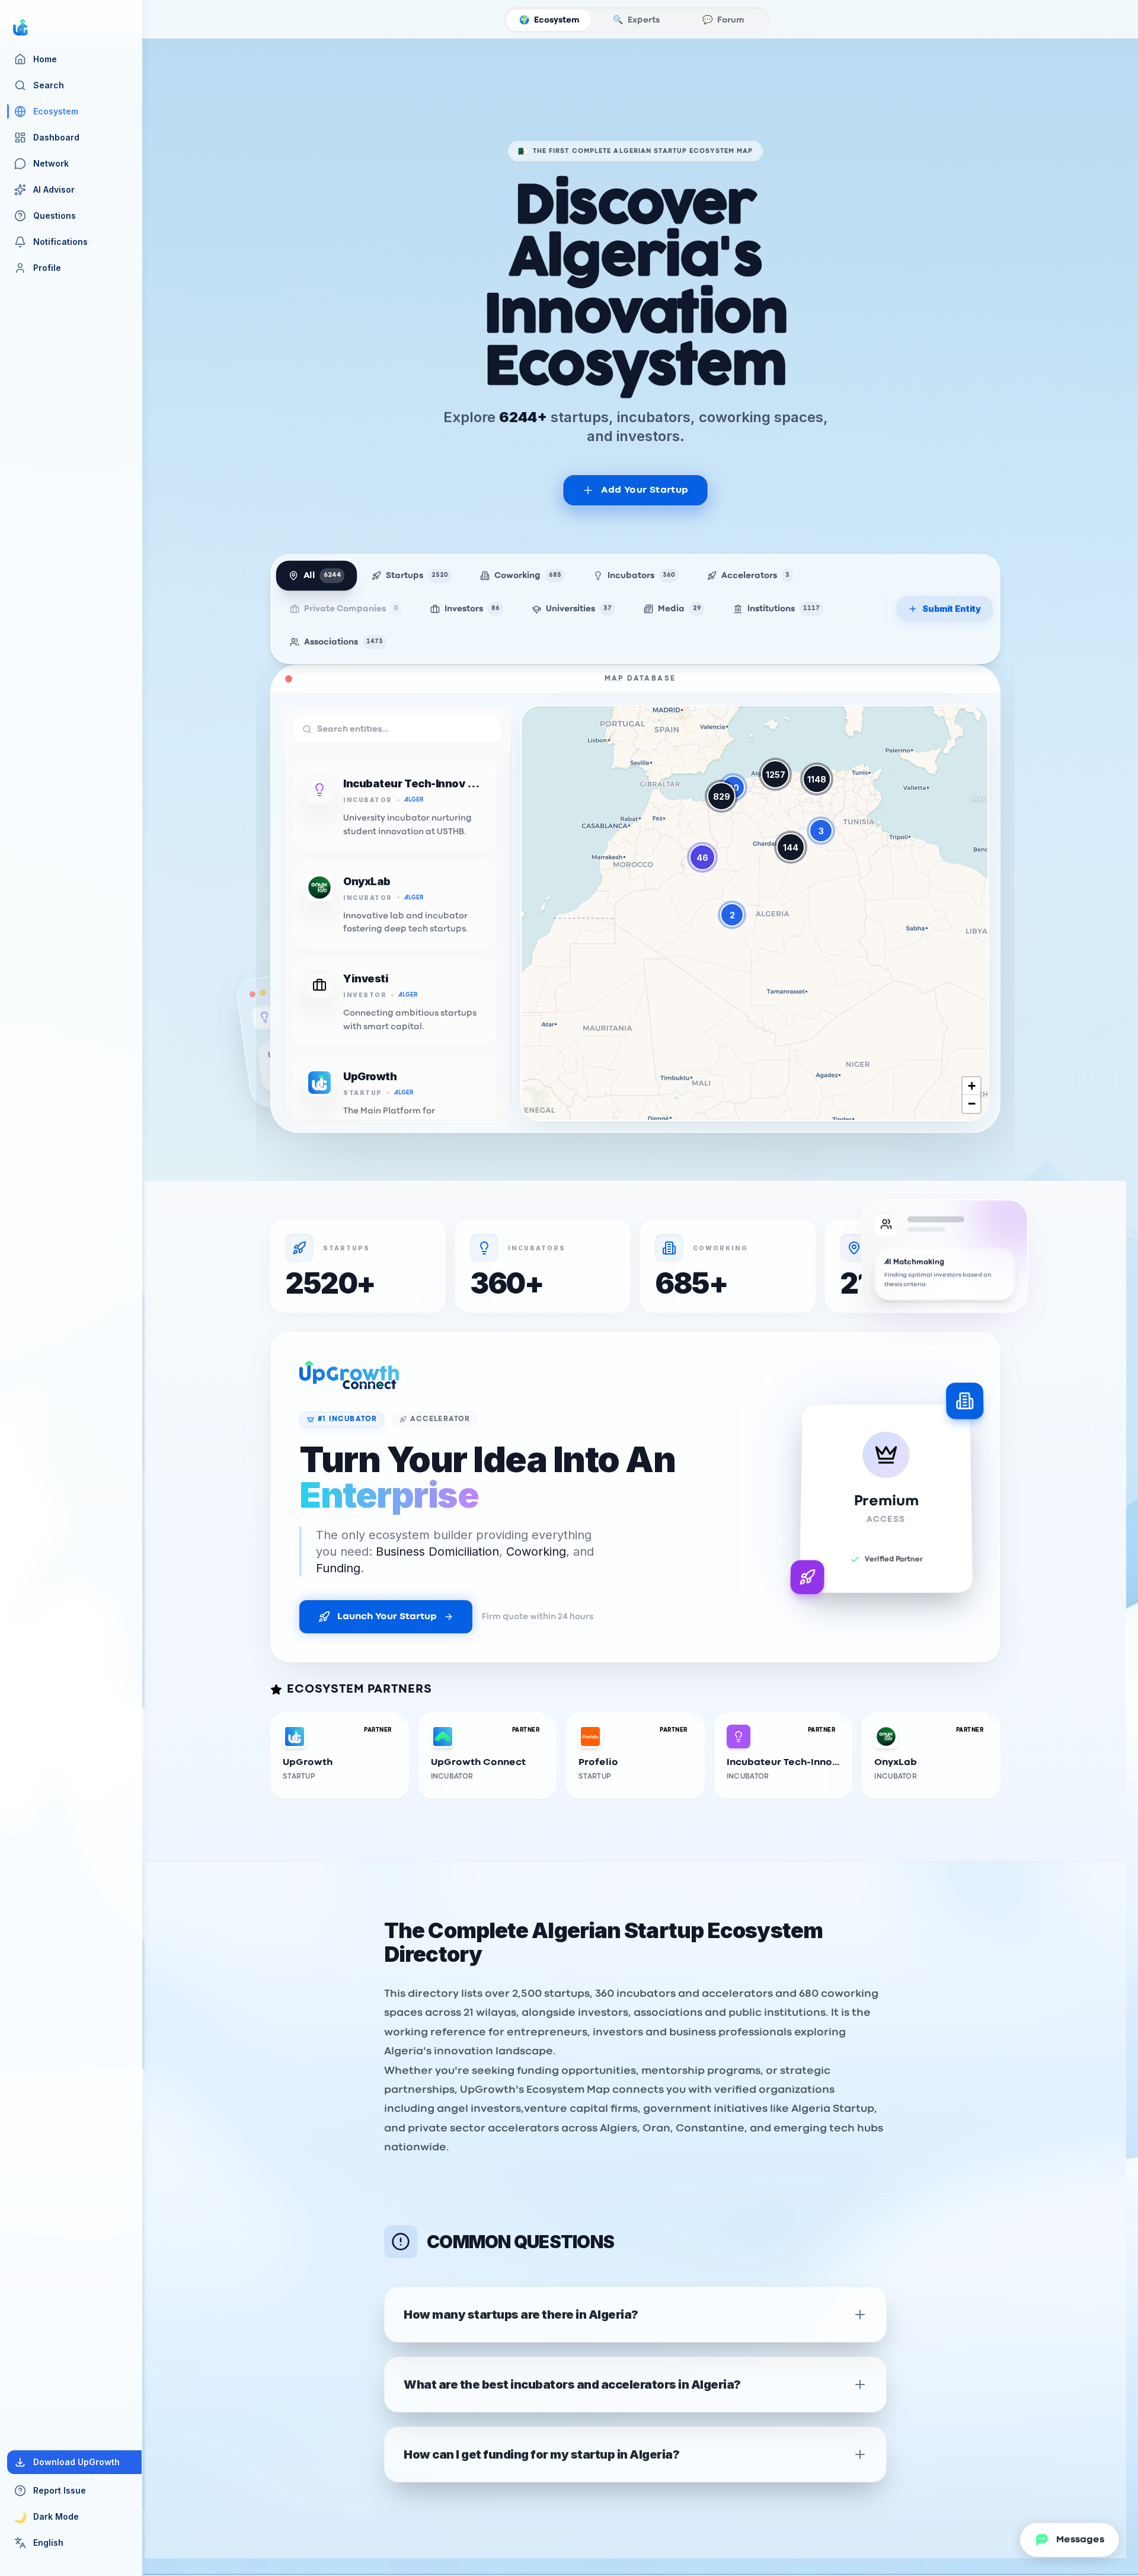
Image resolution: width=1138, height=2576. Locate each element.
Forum (723, 20)
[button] (732, 915)
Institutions (784, 609)
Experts (636, 20)
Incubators (641, 576)
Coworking (528, 576)
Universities (579, 609)
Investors (472, 609)
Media (680, 609)
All (322, 576)
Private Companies (351, 609)
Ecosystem (549, 20)
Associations (343, 642)
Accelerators (755, 576)
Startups (417, 576)
